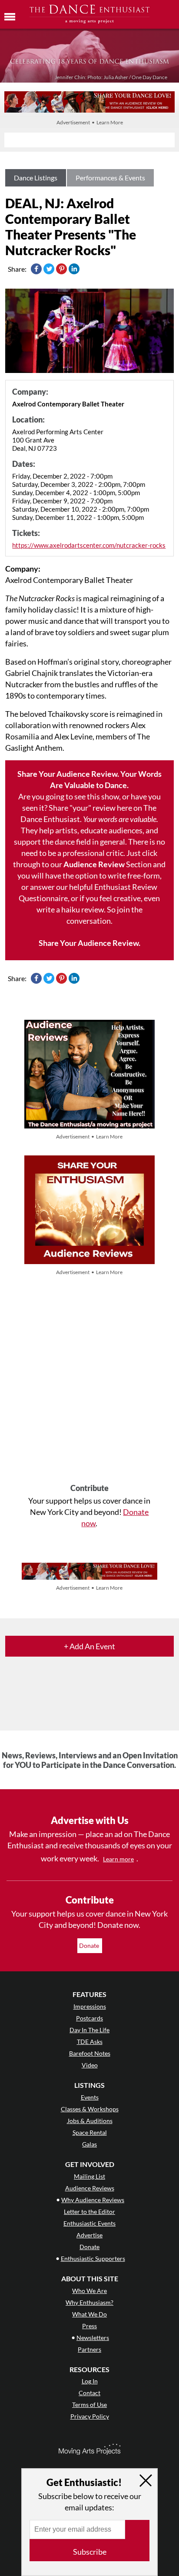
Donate (90, 1945)
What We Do (89, 2314)
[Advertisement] (89, 1381)
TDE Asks (90, 2042)
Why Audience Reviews (93, 2200)
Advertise (89, 2235)
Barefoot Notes (90, 2053)
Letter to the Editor (89, 2212)
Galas (89, 2144)
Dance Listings (36, 178)
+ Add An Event (89, 1646)
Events (90, 2097)
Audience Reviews (90, 2188)
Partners (89, 2349)
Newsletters (93, 2338)
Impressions (90, 2006)
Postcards (89, 2018)
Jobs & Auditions (90, 2121)
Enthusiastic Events (89, 2223)
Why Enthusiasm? (89, 2302)
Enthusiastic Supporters (93, 2258)
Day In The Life (89, 2030)
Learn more (118, 1859)
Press (89, 2326)
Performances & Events (110, 178)
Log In (90, 2381)
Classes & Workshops (90, 2109)
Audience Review (94, 864)
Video (90, 2065)
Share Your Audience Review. (89, 943)
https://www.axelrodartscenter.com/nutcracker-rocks (89, 545)
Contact (89, 2393)
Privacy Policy (90, 2416)
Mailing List (89, 2176)
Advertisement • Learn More (90, 122)
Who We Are (89, 2291)
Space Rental (90, 2132)
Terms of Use (89, 2405)
